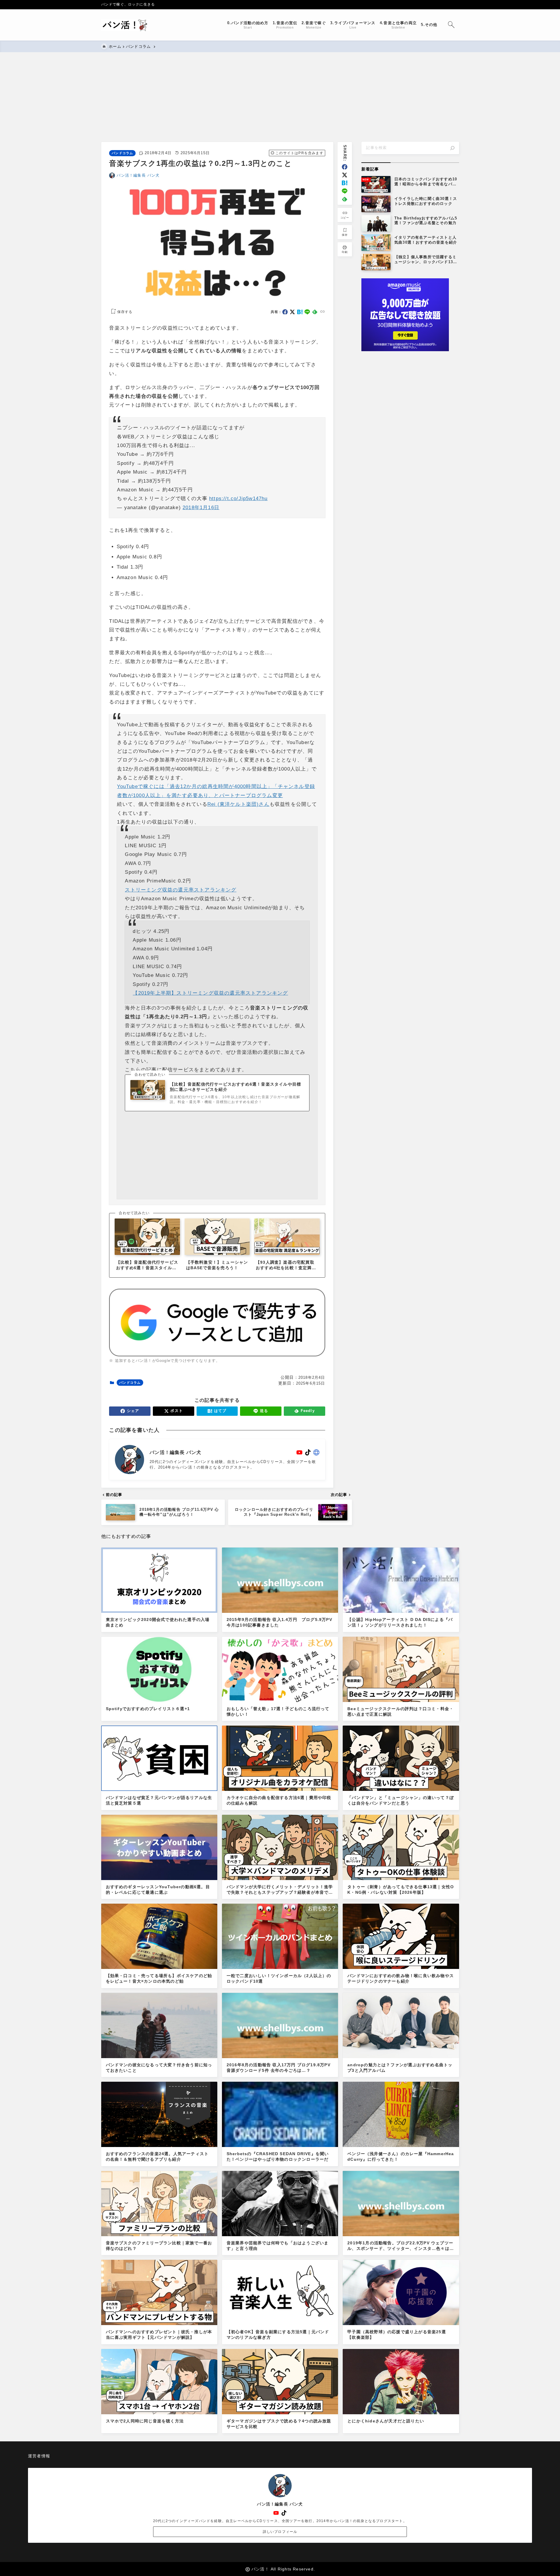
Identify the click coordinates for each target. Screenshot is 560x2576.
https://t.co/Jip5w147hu (238, 499)
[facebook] (345, 167)
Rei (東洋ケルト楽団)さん (238, 804)
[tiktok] (308, 1452)
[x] (345, 175)
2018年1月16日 (201, 508)
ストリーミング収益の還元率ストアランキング (181, 890)
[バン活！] (126, 25)
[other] (316, 1452)
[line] (345, 191)
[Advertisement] (276, 93)
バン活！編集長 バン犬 (138, 175)
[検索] (452, 148)
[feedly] (345, 199)
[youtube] (299, 1452)
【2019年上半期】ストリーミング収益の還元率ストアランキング (210, 993)
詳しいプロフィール (280, 2532)
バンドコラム (122, 153)
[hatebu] (345, 183)
